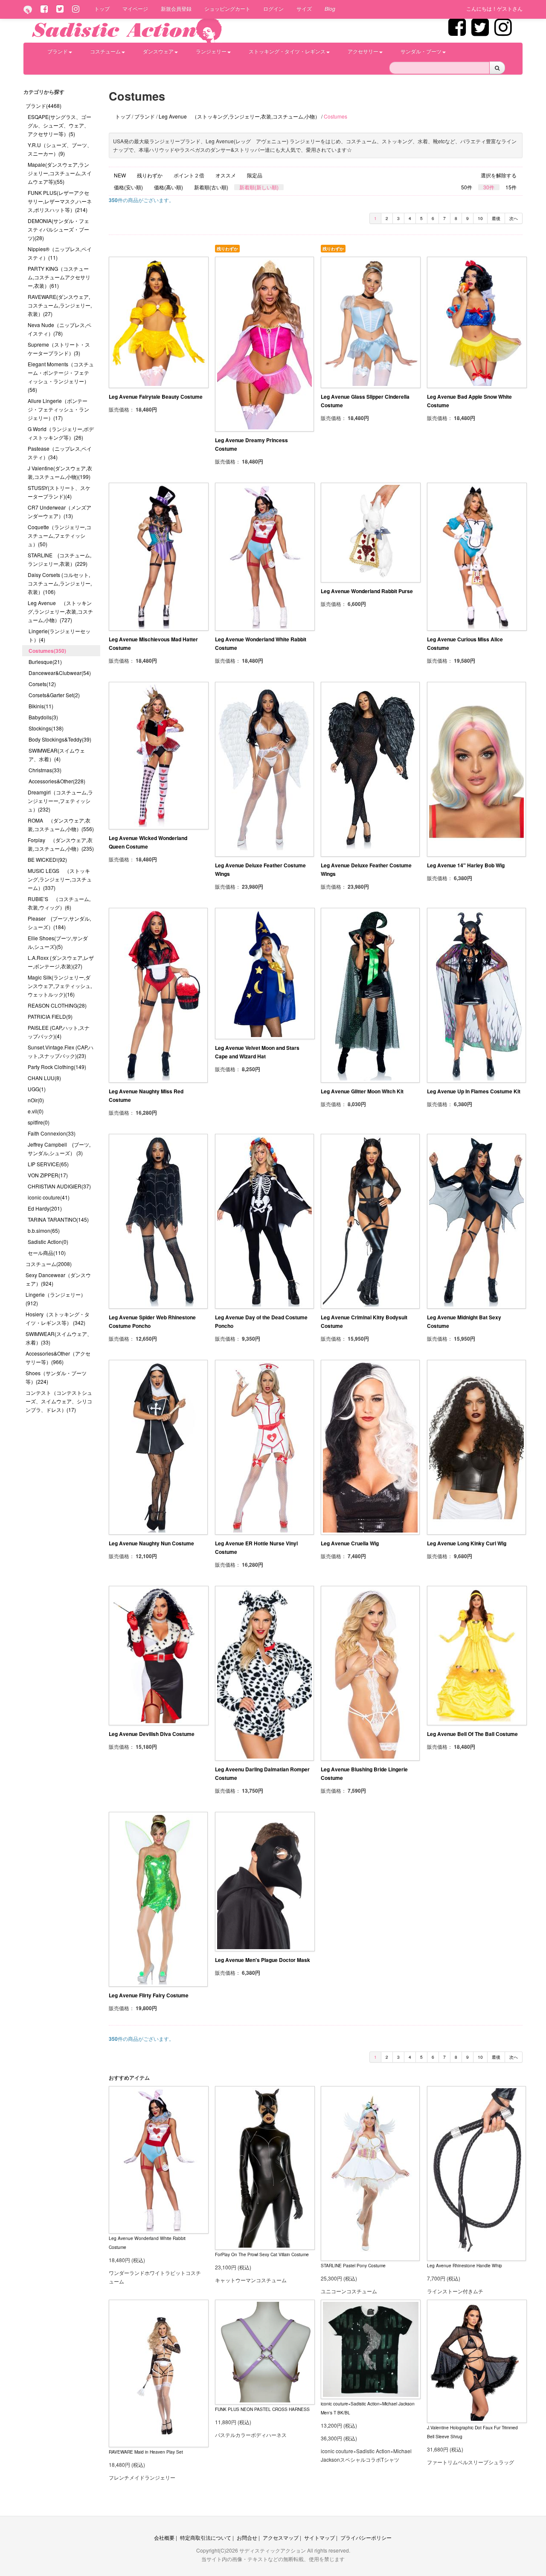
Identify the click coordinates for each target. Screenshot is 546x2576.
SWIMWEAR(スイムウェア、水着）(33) (59, 1338)
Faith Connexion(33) (52, 1133)
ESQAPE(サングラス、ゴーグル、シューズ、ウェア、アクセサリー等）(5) (60, 125)
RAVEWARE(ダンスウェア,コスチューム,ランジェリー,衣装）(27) (60, 305)
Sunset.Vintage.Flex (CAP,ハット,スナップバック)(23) (61, 1051)
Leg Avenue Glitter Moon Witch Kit (362, 1091)
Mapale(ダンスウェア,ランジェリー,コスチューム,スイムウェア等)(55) (60, 173)
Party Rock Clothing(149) (57, 1067)
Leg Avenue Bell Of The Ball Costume (472, 1734)
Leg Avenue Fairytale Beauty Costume (156, 397)
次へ (514, 218)
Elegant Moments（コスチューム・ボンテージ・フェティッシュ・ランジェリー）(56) (61, 377)
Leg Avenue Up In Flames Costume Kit (474, 1091)
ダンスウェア (158, 51)
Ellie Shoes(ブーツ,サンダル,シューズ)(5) (58, 942)
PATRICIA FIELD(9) (50, 1016)
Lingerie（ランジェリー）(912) (56, 1299)
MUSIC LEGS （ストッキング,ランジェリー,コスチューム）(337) (60, 879)
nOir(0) (36, 1100)
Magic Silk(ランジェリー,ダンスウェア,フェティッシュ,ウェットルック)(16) (60, 986)
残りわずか (150, 175)
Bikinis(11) (41, 706)
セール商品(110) (47, 1253)
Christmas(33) (45, 770)
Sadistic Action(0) (48, 1242)
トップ (102, 8)
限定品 (255, 175)
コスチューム (105, 51)
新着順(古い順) (211, 187)
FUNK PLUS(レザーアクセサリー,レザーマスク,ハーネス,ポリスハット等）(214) (60, 201)
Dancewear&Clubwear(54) (60, 673)
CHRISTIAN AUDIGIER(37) (59, 1186)
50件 (467, 187)
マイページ (135, 8)
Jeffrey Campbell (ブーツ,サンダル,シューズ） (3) (59, 1149)
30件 (489, 187)
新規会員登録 (176, 8)
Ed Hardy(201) (45, 1208)
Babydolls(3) (43, 717)
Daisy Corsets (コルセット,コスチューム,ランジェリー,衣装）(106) (60, 583)
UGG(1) (37, 1089)
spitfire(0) (39, 1122)
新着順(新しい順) (259, 187)
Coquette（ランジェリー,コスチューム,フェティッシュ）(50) (60, 535)
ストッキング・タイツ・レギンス (287, 51)
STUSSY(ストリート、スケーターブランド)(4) (59, 492)
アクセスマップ (281, 2537)
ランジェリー (211, 51)
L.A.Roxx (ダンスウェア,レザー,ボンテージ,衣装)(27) (61, 962)
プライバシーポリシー (366, 2537)
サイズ (304, 8)
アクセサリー (363, 51)
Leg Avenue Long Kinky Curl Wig (467, 1543)
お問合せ (247, 2537)
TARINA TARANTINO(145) (58, 1219)
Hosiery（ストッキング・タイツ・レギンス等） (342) (58, 1318)
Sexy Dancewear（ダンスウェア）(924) (58, 1279)
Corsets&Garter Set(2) (54, 695)
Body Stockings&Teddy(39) (60, 739)
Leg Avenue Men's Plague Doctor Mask (263, 1960)
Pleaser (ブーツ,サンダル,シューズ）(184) (59, 923)
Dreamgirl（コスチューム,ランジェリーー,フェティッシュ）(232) (60, 801)
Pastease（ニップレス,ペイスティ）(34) (60, 453)
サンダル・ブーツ (421, 51)
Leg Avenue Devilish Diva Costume (152, 1734)
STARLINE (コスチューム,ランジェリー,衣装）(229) (60, 559)
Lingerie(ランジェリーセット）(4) (60, 635)
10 (480, 218)
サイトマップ (319, 2537)
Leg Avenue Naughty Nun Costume (151, 1543)
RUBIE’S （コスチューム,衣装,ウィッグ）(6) (59, 903)
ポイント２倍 (189, 175)
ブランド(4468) (44, 106)
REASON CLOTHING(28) (57, 1005)
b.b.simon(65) (44, 1230)
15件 (511, 187)
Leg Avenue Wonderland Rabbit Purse (367, 591)
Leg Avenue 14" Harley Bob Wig (466, 865)
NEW (120, 175)
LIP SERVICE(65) (48, 1164)
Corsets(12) (42, 684)
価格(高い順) (168, 187)
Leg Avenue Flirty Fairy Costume (149, 1995)
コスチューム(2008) (49, 1264)
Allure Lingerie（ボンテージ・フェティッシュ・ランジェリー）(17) (58, 409)
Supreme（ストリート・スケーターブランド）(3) (59, 349)
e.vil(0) (36, 1111)
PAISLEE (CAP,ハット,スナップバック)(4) (59, 1032)
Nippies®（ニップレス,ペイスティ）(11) (60, 253)
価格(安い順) (128, 187)
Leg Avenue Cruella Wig (350, 1543)
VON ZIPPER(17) (48, 1175)
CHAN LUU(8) (44, 1078)
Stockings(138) (46, 728)
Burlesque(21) (45, 662)
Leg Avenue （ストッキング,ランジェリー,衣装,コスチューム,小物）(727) (60, 611)
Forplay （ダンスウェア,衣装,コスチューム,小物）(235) (61, 844)
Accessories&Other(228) (57, 781)
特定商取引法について (206, 2537)
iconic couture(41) (49, 1197)
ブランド (58, 51)
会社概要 (164, 2537)
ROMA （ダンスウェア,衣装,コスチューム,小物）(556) (61, 824)
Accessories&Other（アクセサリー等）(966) (58, 1358)
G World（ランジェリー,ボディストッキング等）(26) (61, 433)
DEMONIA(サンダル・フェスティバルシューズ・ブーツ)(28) (58, 229)
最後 (496, 218)
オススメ (226, 175)
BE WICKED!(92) (47, 859)
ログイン (273, 8)
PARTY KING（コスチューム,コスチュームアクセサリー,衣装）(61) (59, 277)
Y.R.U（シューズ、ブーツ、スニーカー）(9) (60, 149)
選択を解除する (499, 175)
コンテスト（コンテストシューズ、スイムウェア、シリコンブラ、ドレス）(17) (59, 1401)
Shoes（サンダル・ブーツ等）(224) (56, 1377)
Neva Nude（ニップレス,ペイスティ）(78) (60, 329)
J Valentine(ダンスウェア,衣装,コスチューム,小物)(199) (60, 472)
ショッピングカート (227, 8)
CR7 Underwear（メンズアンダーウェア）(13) (60, 511)
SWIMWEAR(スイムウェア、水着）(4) (57, 755)
